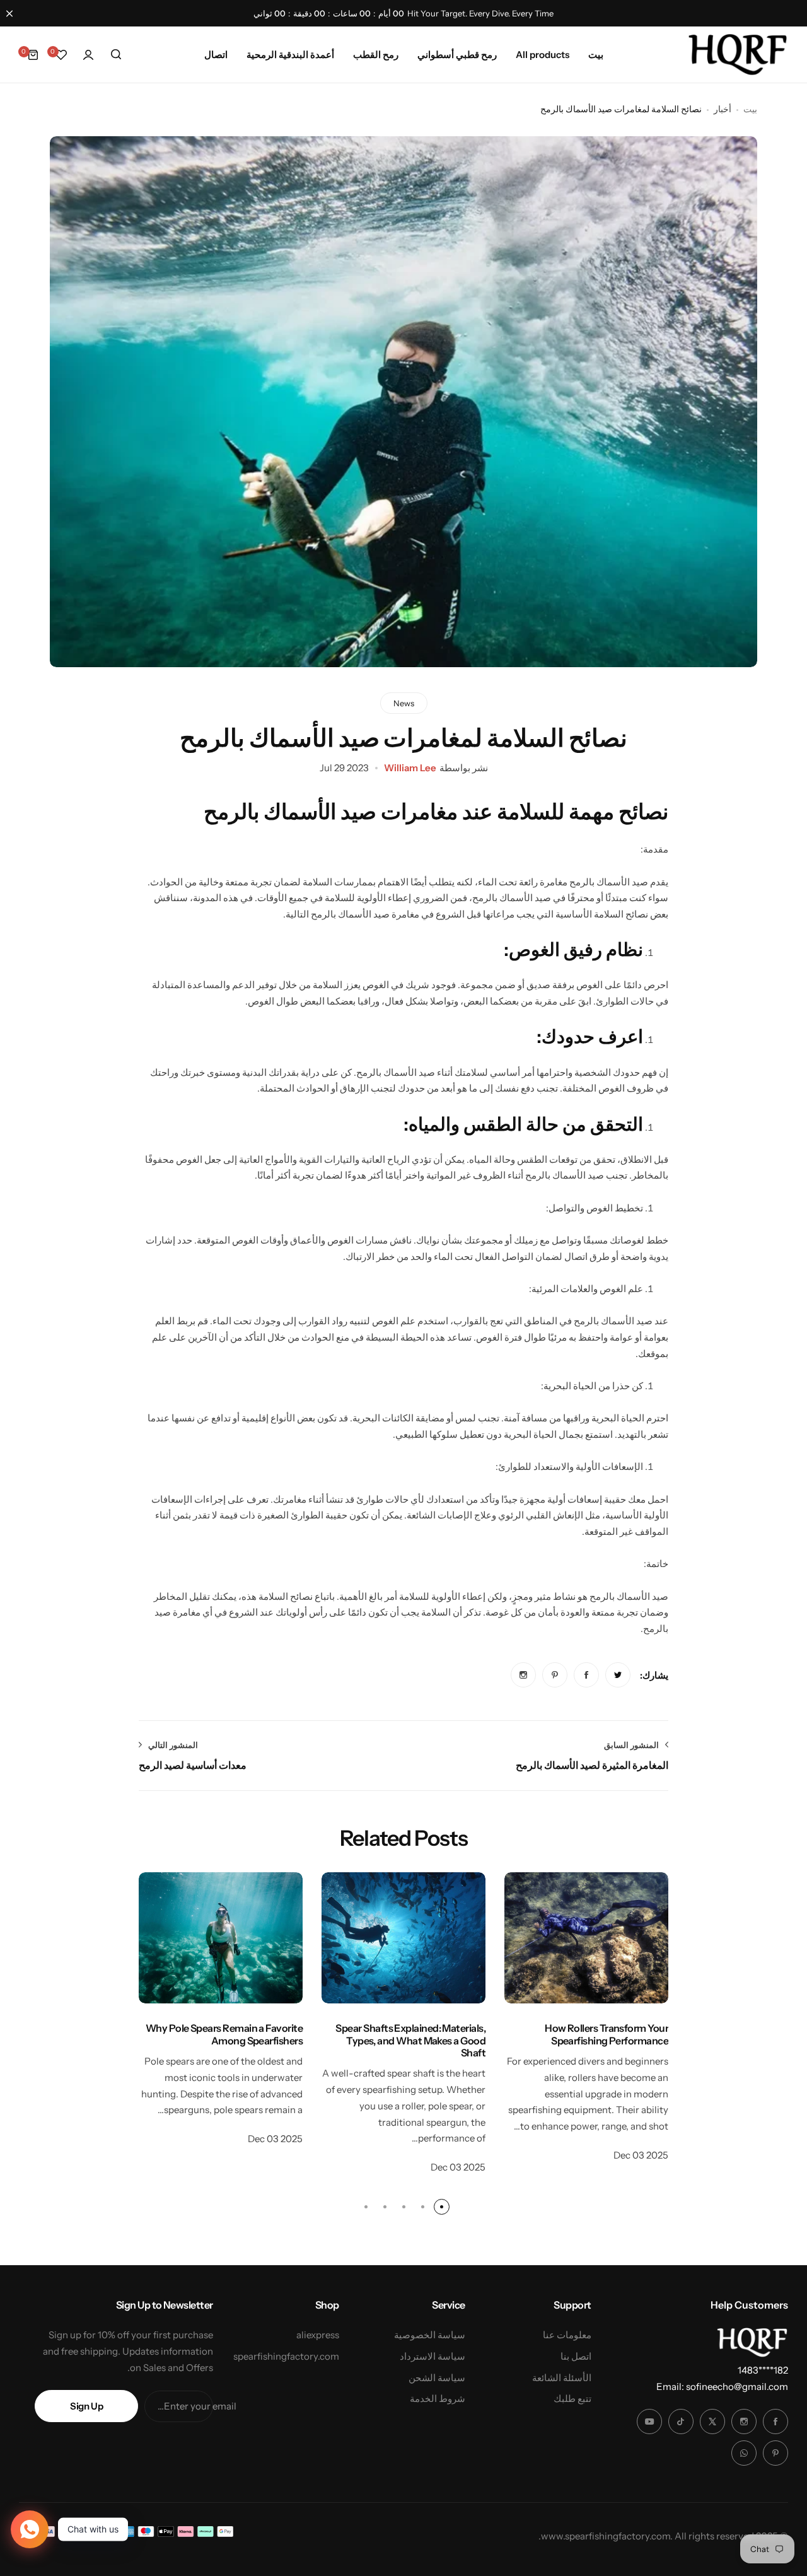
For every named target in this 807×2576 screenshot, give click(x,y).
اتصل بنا (576, 2356)
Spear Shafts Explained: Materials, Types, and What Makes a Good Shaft (410, 2040)
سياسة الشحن (437, 2378)
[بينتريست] (775, 2453)
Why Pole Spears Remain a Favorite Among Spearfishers (224, 2034)
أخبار (723, 109)
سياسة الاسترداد (433, 2356)
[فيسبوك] (775, 2422)
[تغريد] (712, 2422)
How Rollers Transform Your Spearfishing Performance (607, 2034)
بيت (750, 109)
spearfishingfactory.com (286, 2356)
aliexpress (318, 2335)
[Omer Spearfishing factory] (738, 55)
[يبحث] (116, 55)
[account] (88, 55)
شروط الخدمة (438, 2398)
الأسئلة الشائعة (562, 2378)
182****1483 (763, 2370)
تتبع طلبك (572, 2398)
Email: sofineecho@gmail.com (722, 2387)
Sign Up (86, 2406)
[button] (442, 2207)
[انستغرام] (744, 2422)
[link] (618, 1675)
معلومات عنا (567, 2335)
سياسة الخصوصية (430, 2335)
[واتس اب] (744, 2453)
